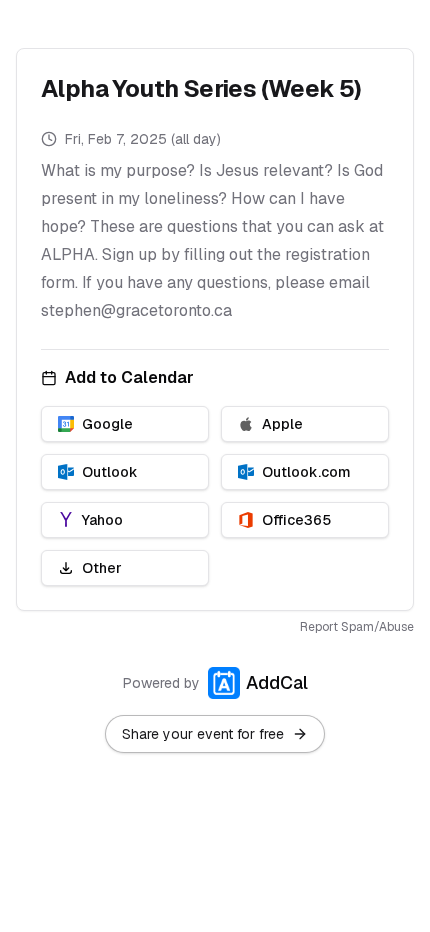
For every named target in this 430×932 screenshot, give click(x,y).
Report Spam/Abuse (357, 627)
